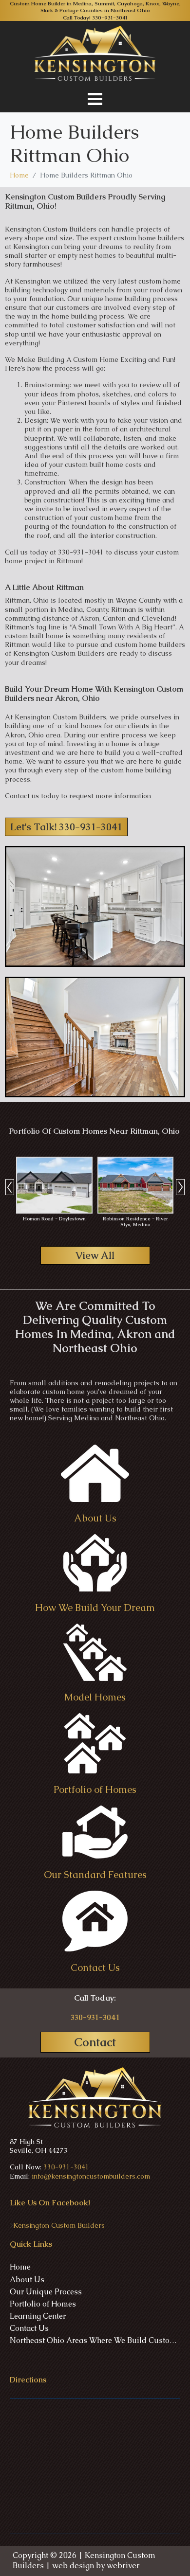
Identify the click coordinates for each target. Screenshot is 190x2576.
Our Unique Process (46, 2292)
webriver (123, 2566)
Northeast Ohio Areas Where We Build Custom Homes (95, 2341)
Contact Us (29, 2328)
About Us (27, 2280)
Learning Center (38, 2316)
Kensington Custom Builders (59, 2225)
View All (95, 1255)
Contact (95, 2042)
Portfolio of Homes (43, 2304)
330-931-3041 (110, 18)
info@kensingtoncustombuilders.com (91, 2176)
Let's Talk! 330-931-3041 (66, 827)
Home (20, 2267)
